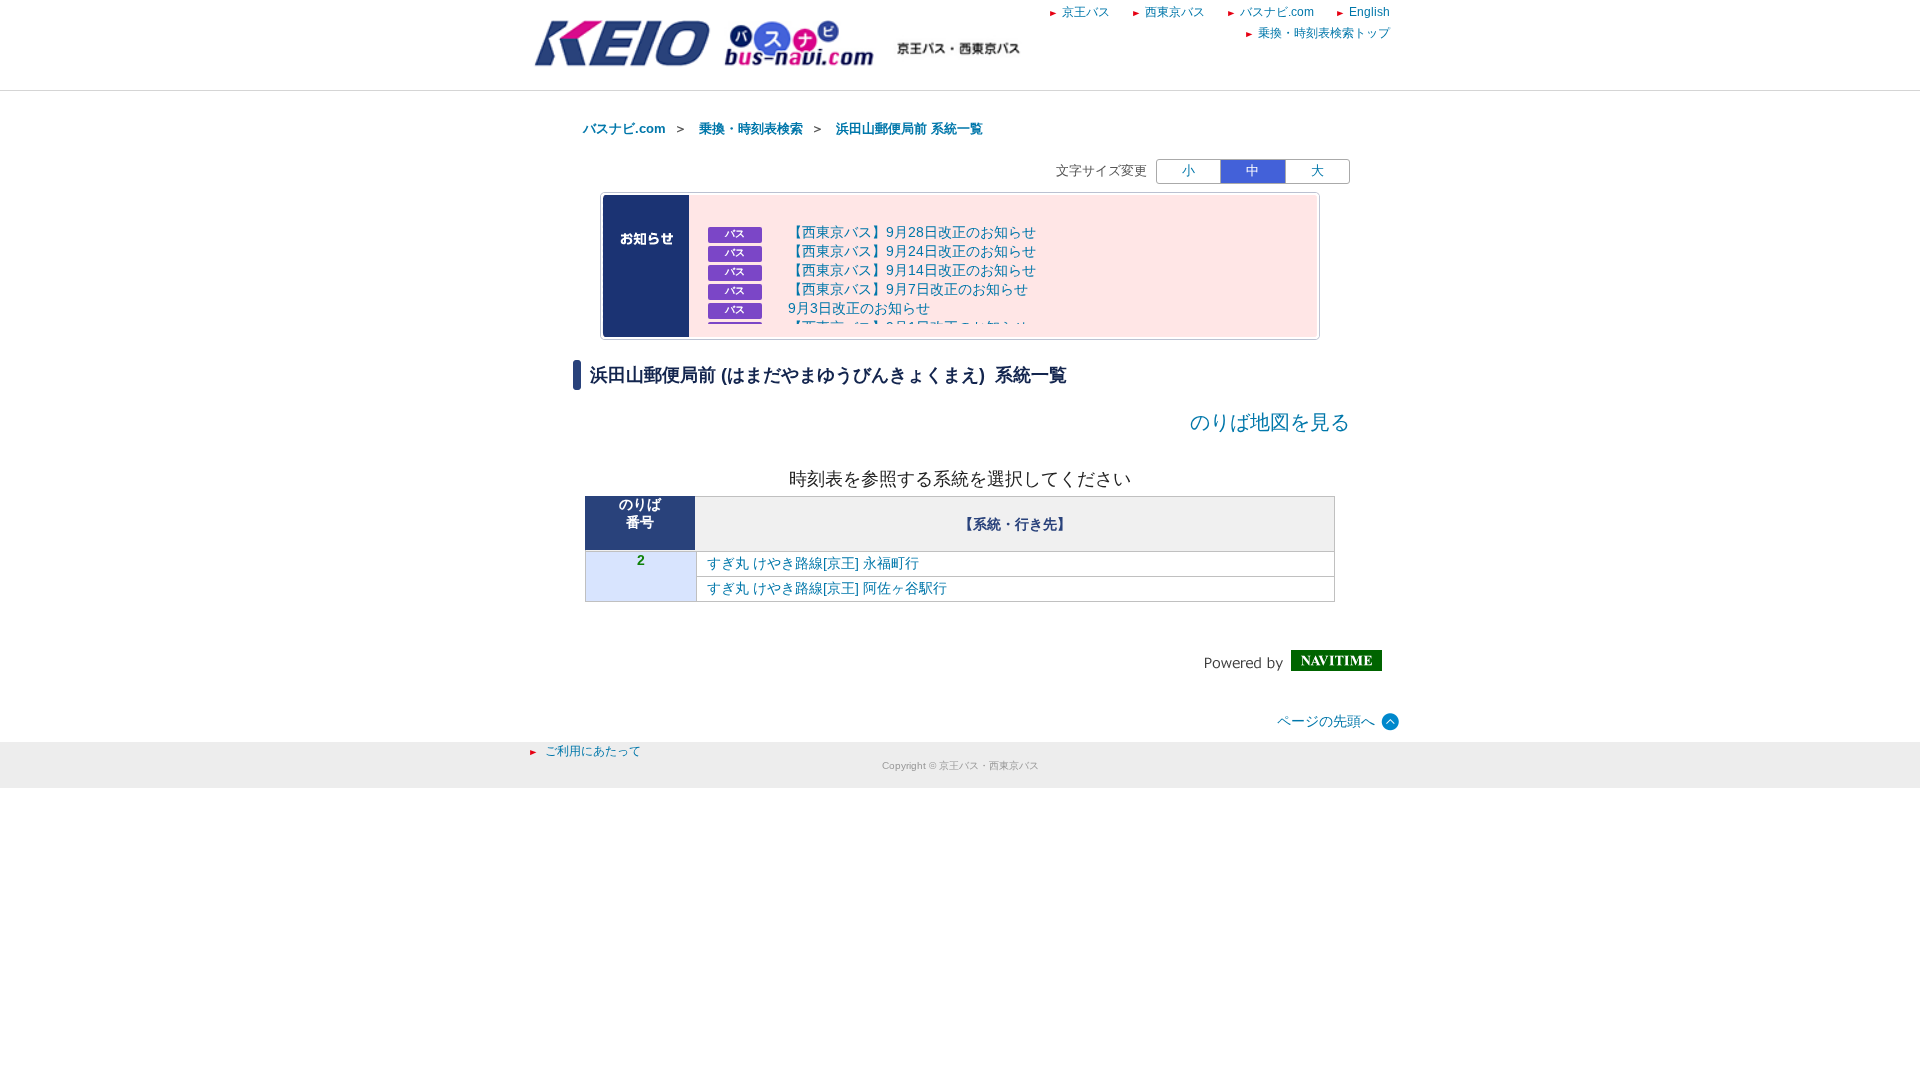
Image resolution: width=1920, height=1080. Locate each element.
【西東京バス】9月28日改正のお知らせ (912, 232)
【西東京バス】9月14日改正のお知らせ (912, 270)
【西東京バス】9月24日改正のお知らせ (912, 251)
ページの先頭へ (1326, 721)
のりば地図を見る (1270, 422)
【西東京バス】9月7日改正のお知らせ (908, 289)
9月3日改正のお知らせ (859, 308)
